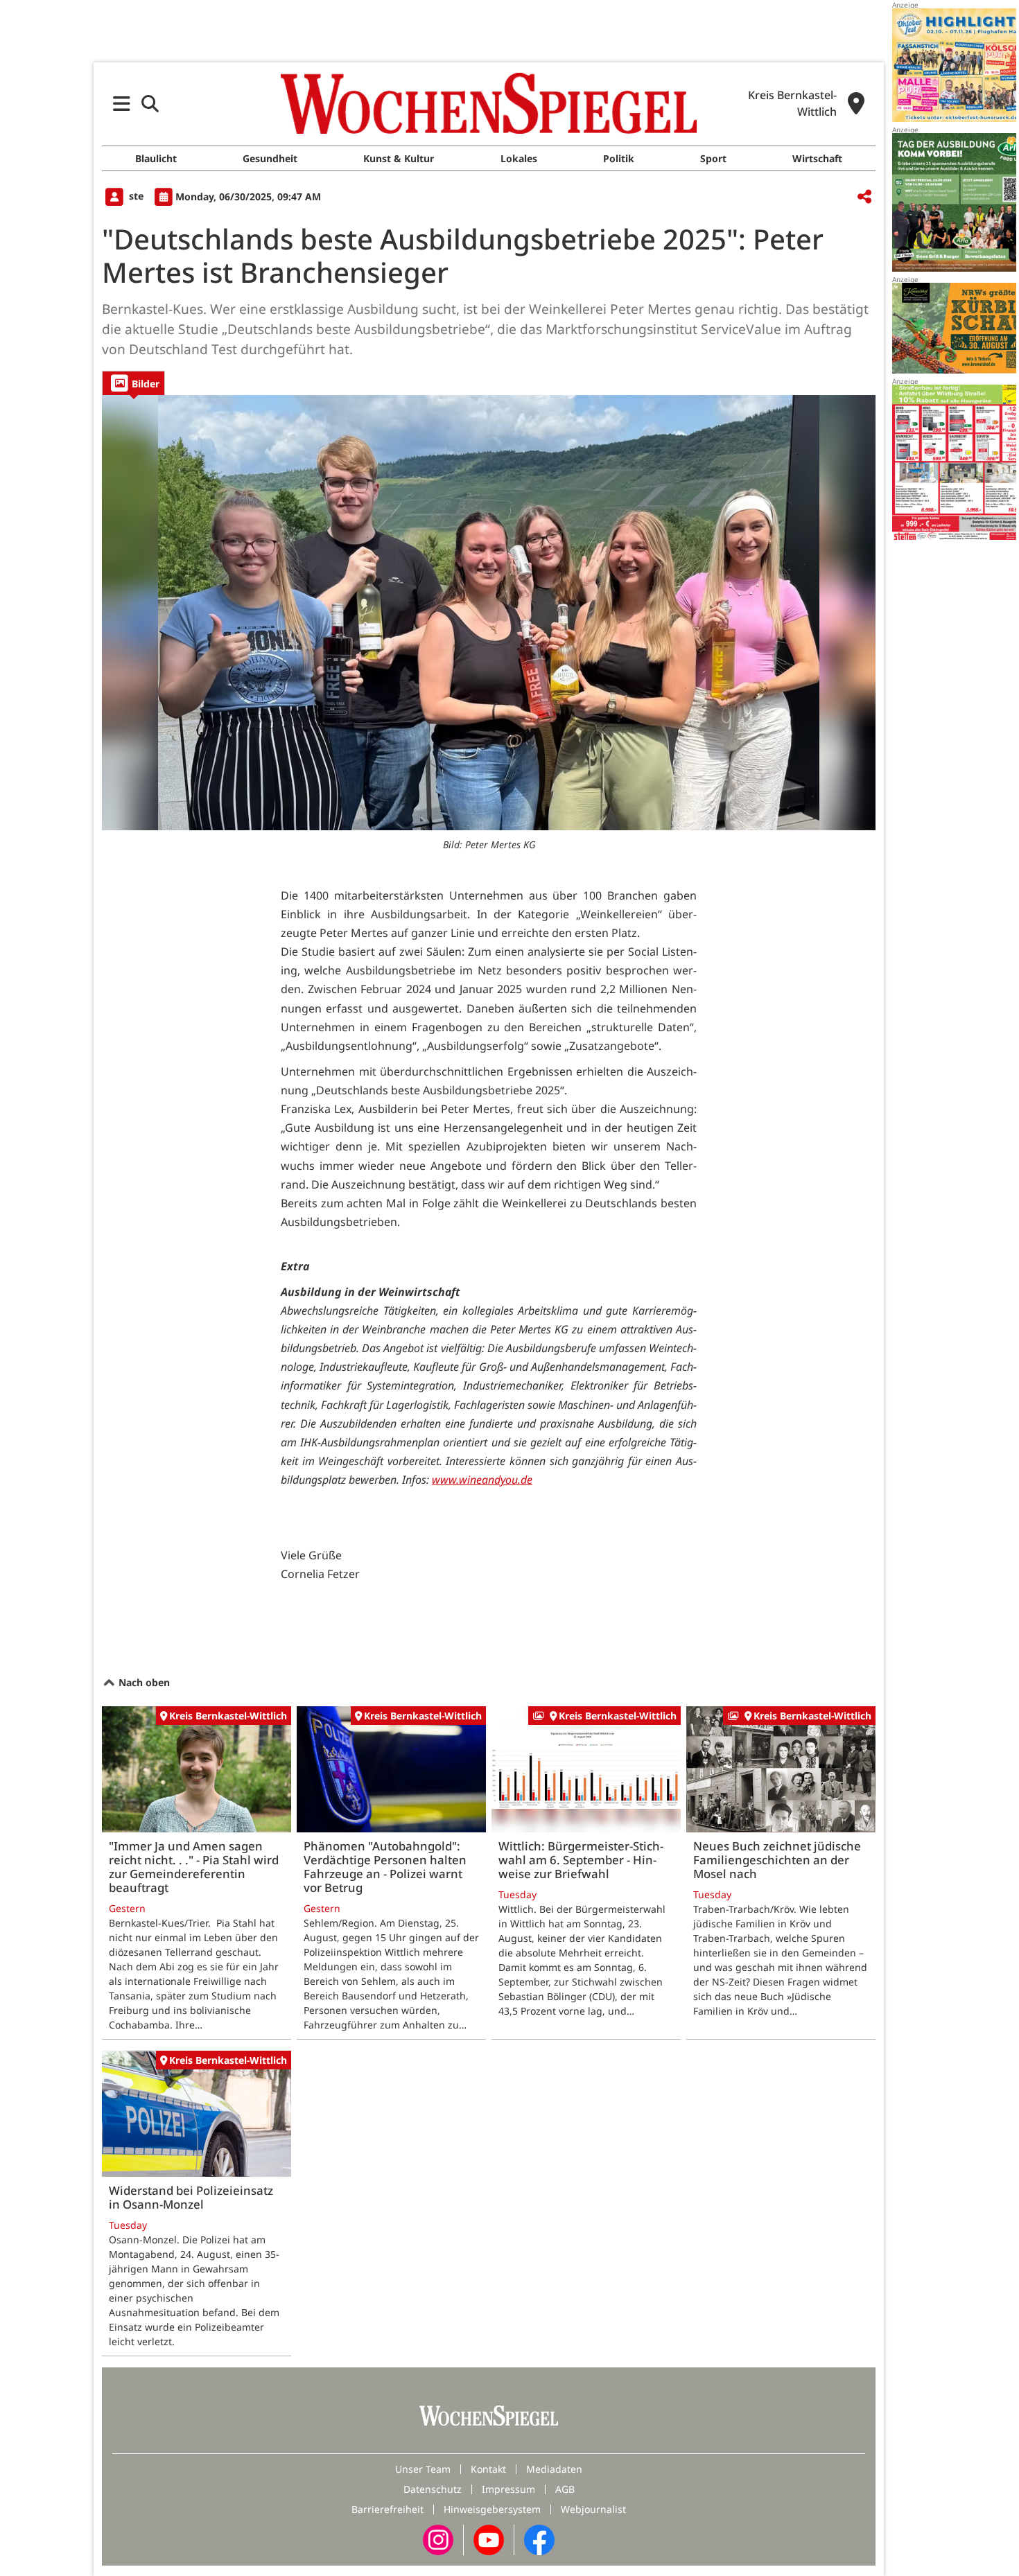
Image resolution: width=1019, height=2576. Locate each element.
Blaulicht (156, 158)
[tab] (133, 383)
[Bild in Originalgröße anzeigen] (489, 613)
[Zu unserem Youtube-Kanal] (489, 2538)
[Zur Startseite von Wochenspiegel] (489, 103)
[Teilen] (864, 197)
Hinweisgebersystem (492, 2509)
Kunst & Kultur (399, 158)
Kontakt (488, 2469)
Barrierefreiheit (387, 2509)
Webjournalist (593, 2509)
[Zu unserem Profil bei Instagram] (438, 2538)
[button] (122, 104)
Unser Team (423, 2469)
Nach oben (143, 1682)
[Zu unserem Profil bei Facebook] (539, 2538)
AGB (565, 2489)
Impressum (508, 2489)
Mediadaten (554, 2469)
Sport (713, 158)
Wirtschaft (817, 158)
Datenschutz (433, 2489)
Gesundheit (270, 158)
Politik (619, 158)
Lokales (519, 158)
